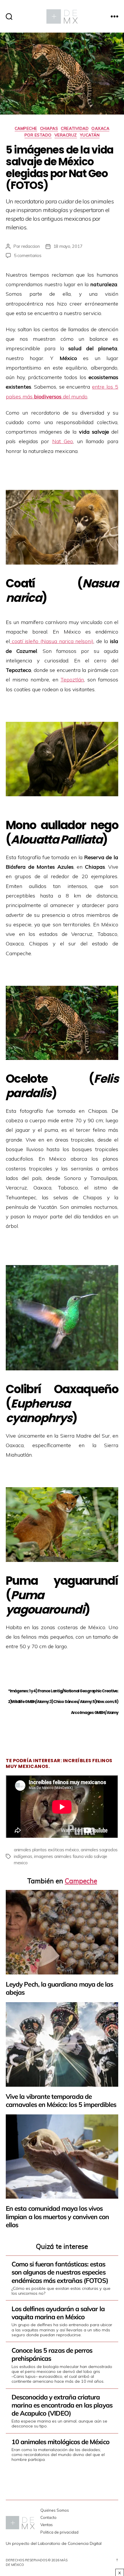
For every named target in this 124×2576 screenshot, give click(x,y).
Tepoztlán (72, 680)
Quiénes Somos (55, 2510)
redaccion (31, 246)
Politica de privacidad (59, 2532)
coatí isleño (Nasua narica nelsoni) (52, 641)
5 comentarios (28, 255)
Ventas (47, 2525)
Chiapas (49, 129)
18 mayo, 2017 (68, 246)
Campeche (26, 129)
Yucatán (90, 135)
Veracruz (66, 135)
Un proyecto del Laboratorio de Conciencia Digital (54, 2543)
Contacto (48, 2517)
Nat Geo (63, 441)
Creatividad (75, 129)
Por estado (38, 135)
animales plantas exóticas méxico (46, 1850)
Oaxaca (100, 129)
